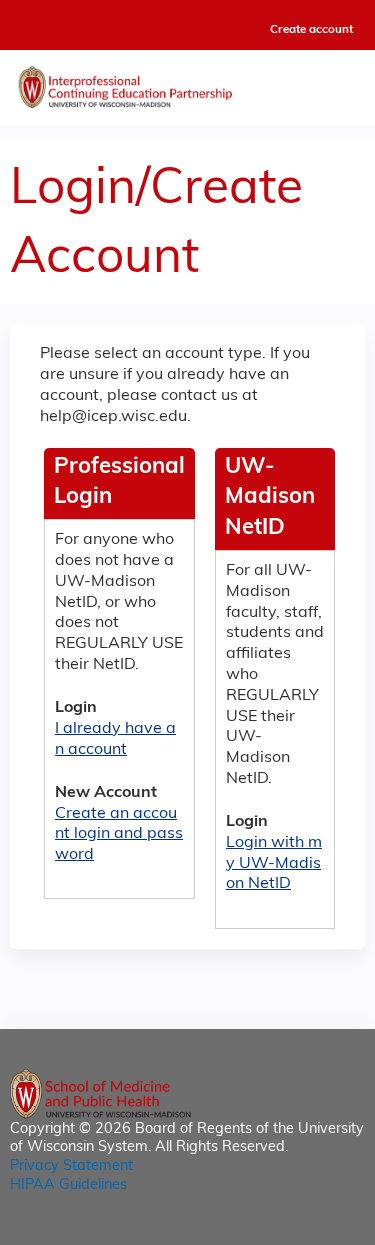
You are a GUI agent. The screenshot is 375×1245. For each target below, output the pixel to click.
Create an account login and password (119, 835)
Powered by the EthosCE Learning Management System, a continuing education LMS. (294, 1230)
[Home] (187, 82)
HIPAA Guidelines (68, 1185)
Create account (311, 30)
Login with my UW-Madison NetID (274, 864)
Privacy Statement (71, 1166)
